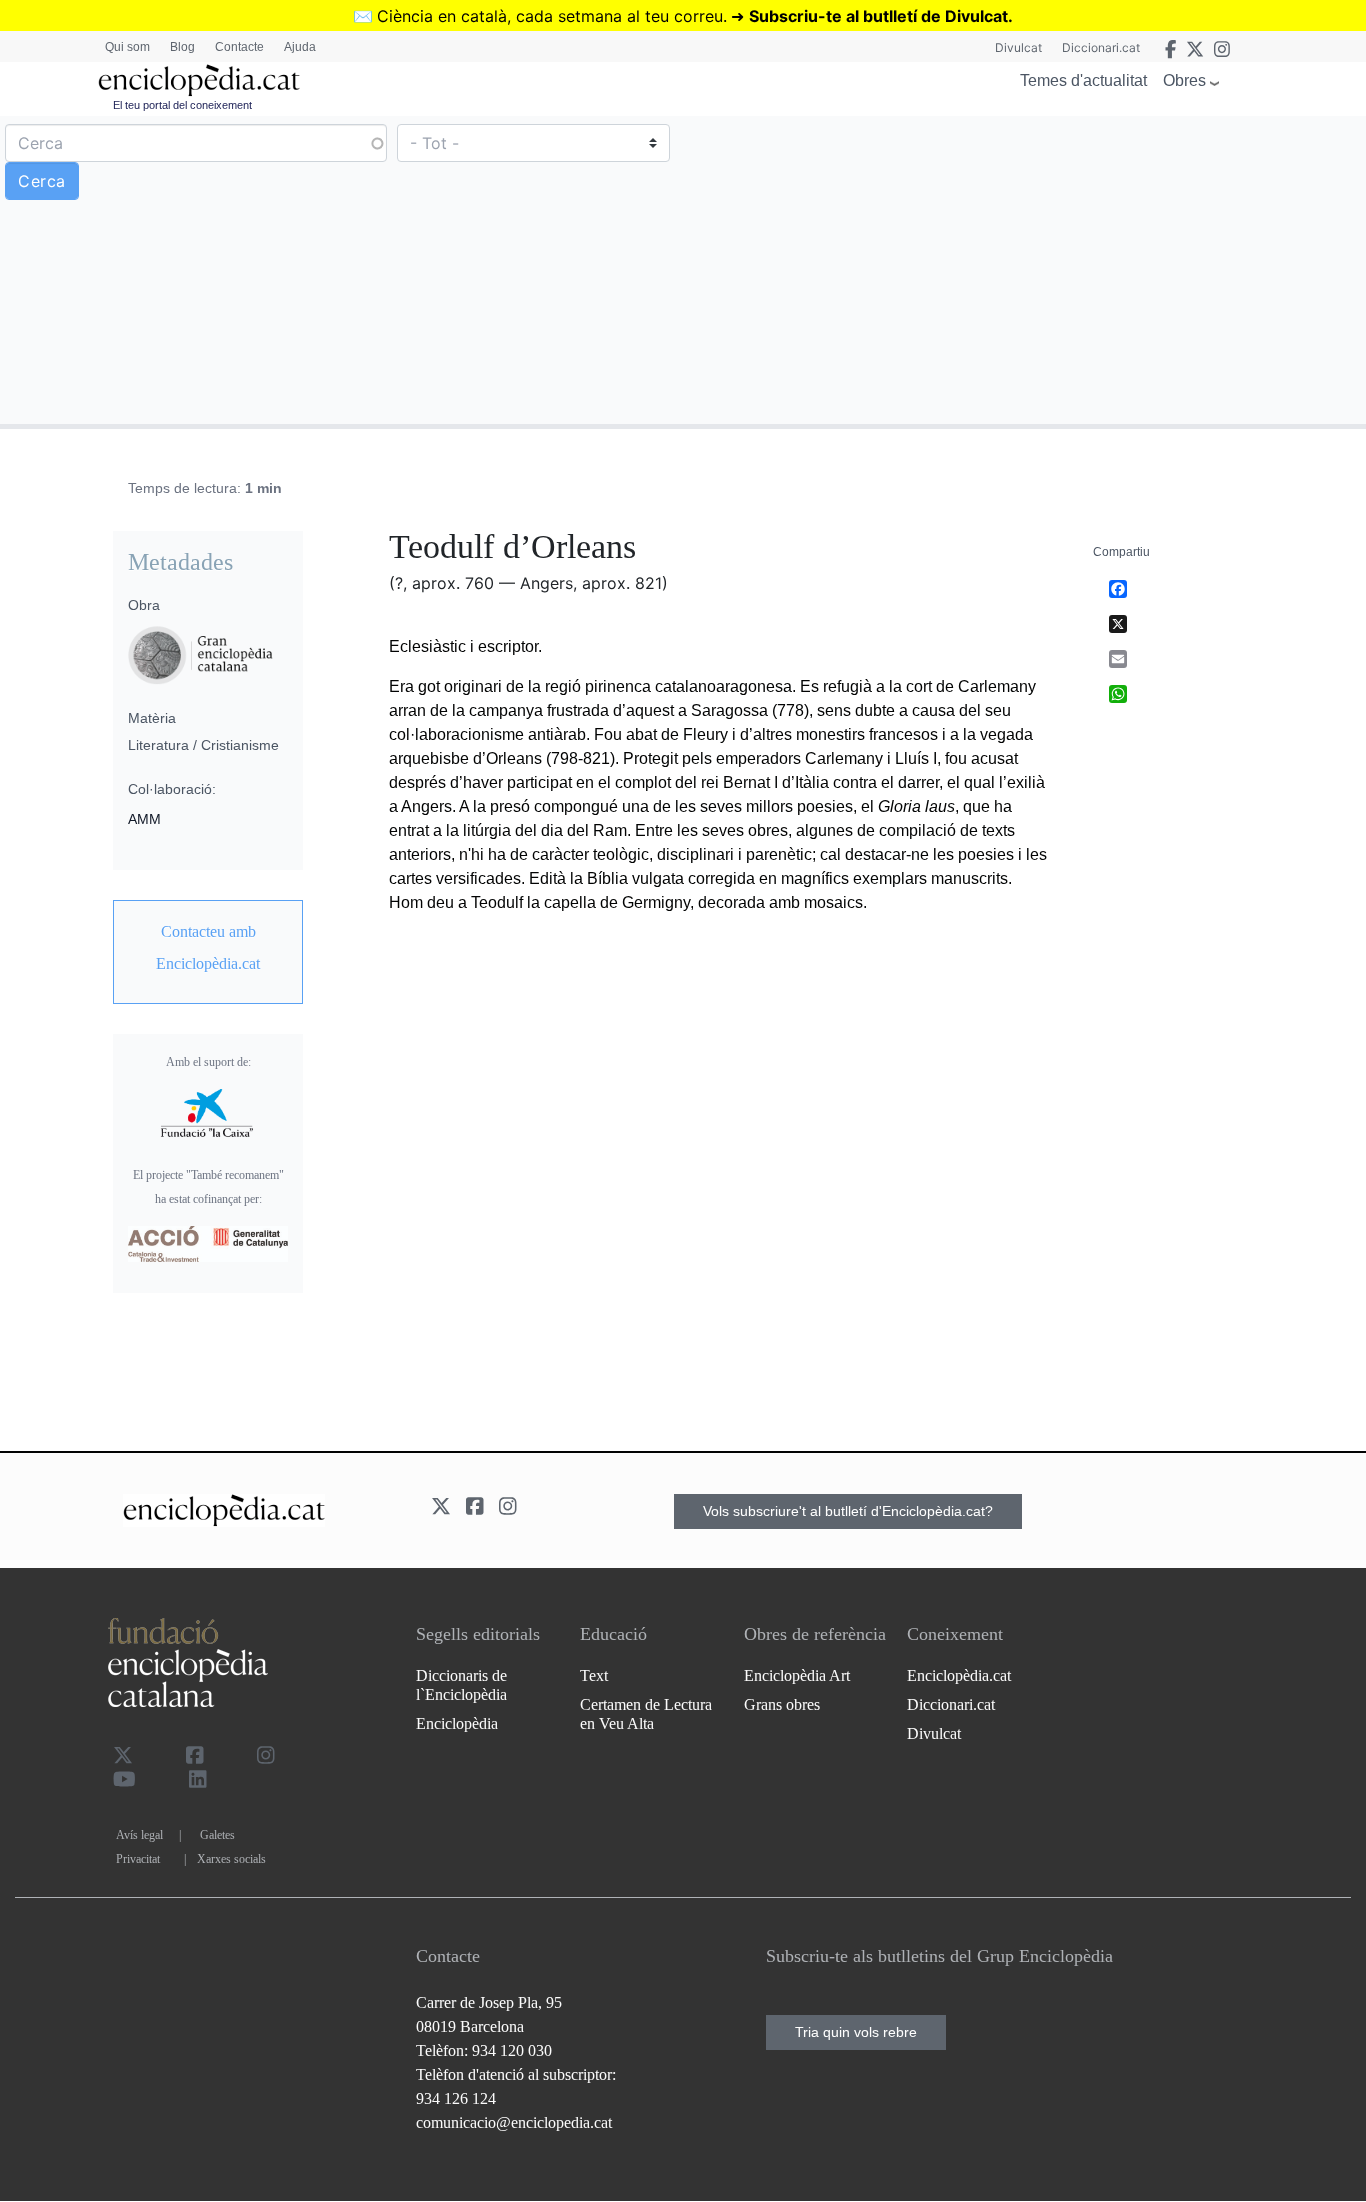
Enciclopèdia (457, 1723)
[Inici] (199, 80)
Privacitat (138, 1859)
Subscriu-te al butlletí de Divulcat (878, 16)
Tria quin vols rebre (856, 2032)
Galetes (217, 1835)
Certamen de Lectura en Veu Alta (646, 1714)
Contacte (239, 47)
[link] (208, 948)
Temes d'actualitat (1083, 80)
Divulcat (1018, 47)
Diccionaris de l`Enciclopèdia (461, 1685)
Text (594, 1675)
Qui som (127, 47)
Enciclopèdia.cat (959, 1675)
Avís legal (139, 1835)
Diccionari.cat (1101, 47)
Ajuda (300, 47)
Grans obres (782, 1704)
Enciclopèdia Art (797, 1675)
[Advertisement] (1022, 269)
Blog (182, 47)
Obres (1184, 80)
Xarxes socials (231, 1859)
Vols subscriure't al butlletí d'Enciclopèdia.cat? (848, 1511)
